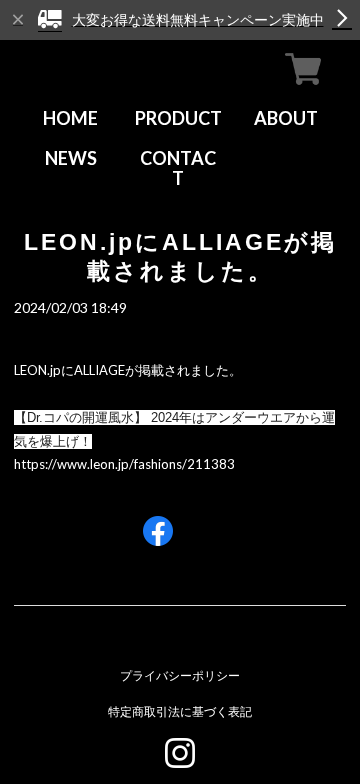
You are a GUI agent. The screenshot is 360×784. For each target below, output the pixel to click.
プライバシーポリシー (180, 675)
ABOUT (286, 118)
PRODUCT (178, 118)
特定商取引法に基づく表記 (180, 711)
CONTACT (178, 168)
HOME (70, 118)
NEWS (71, 158)
